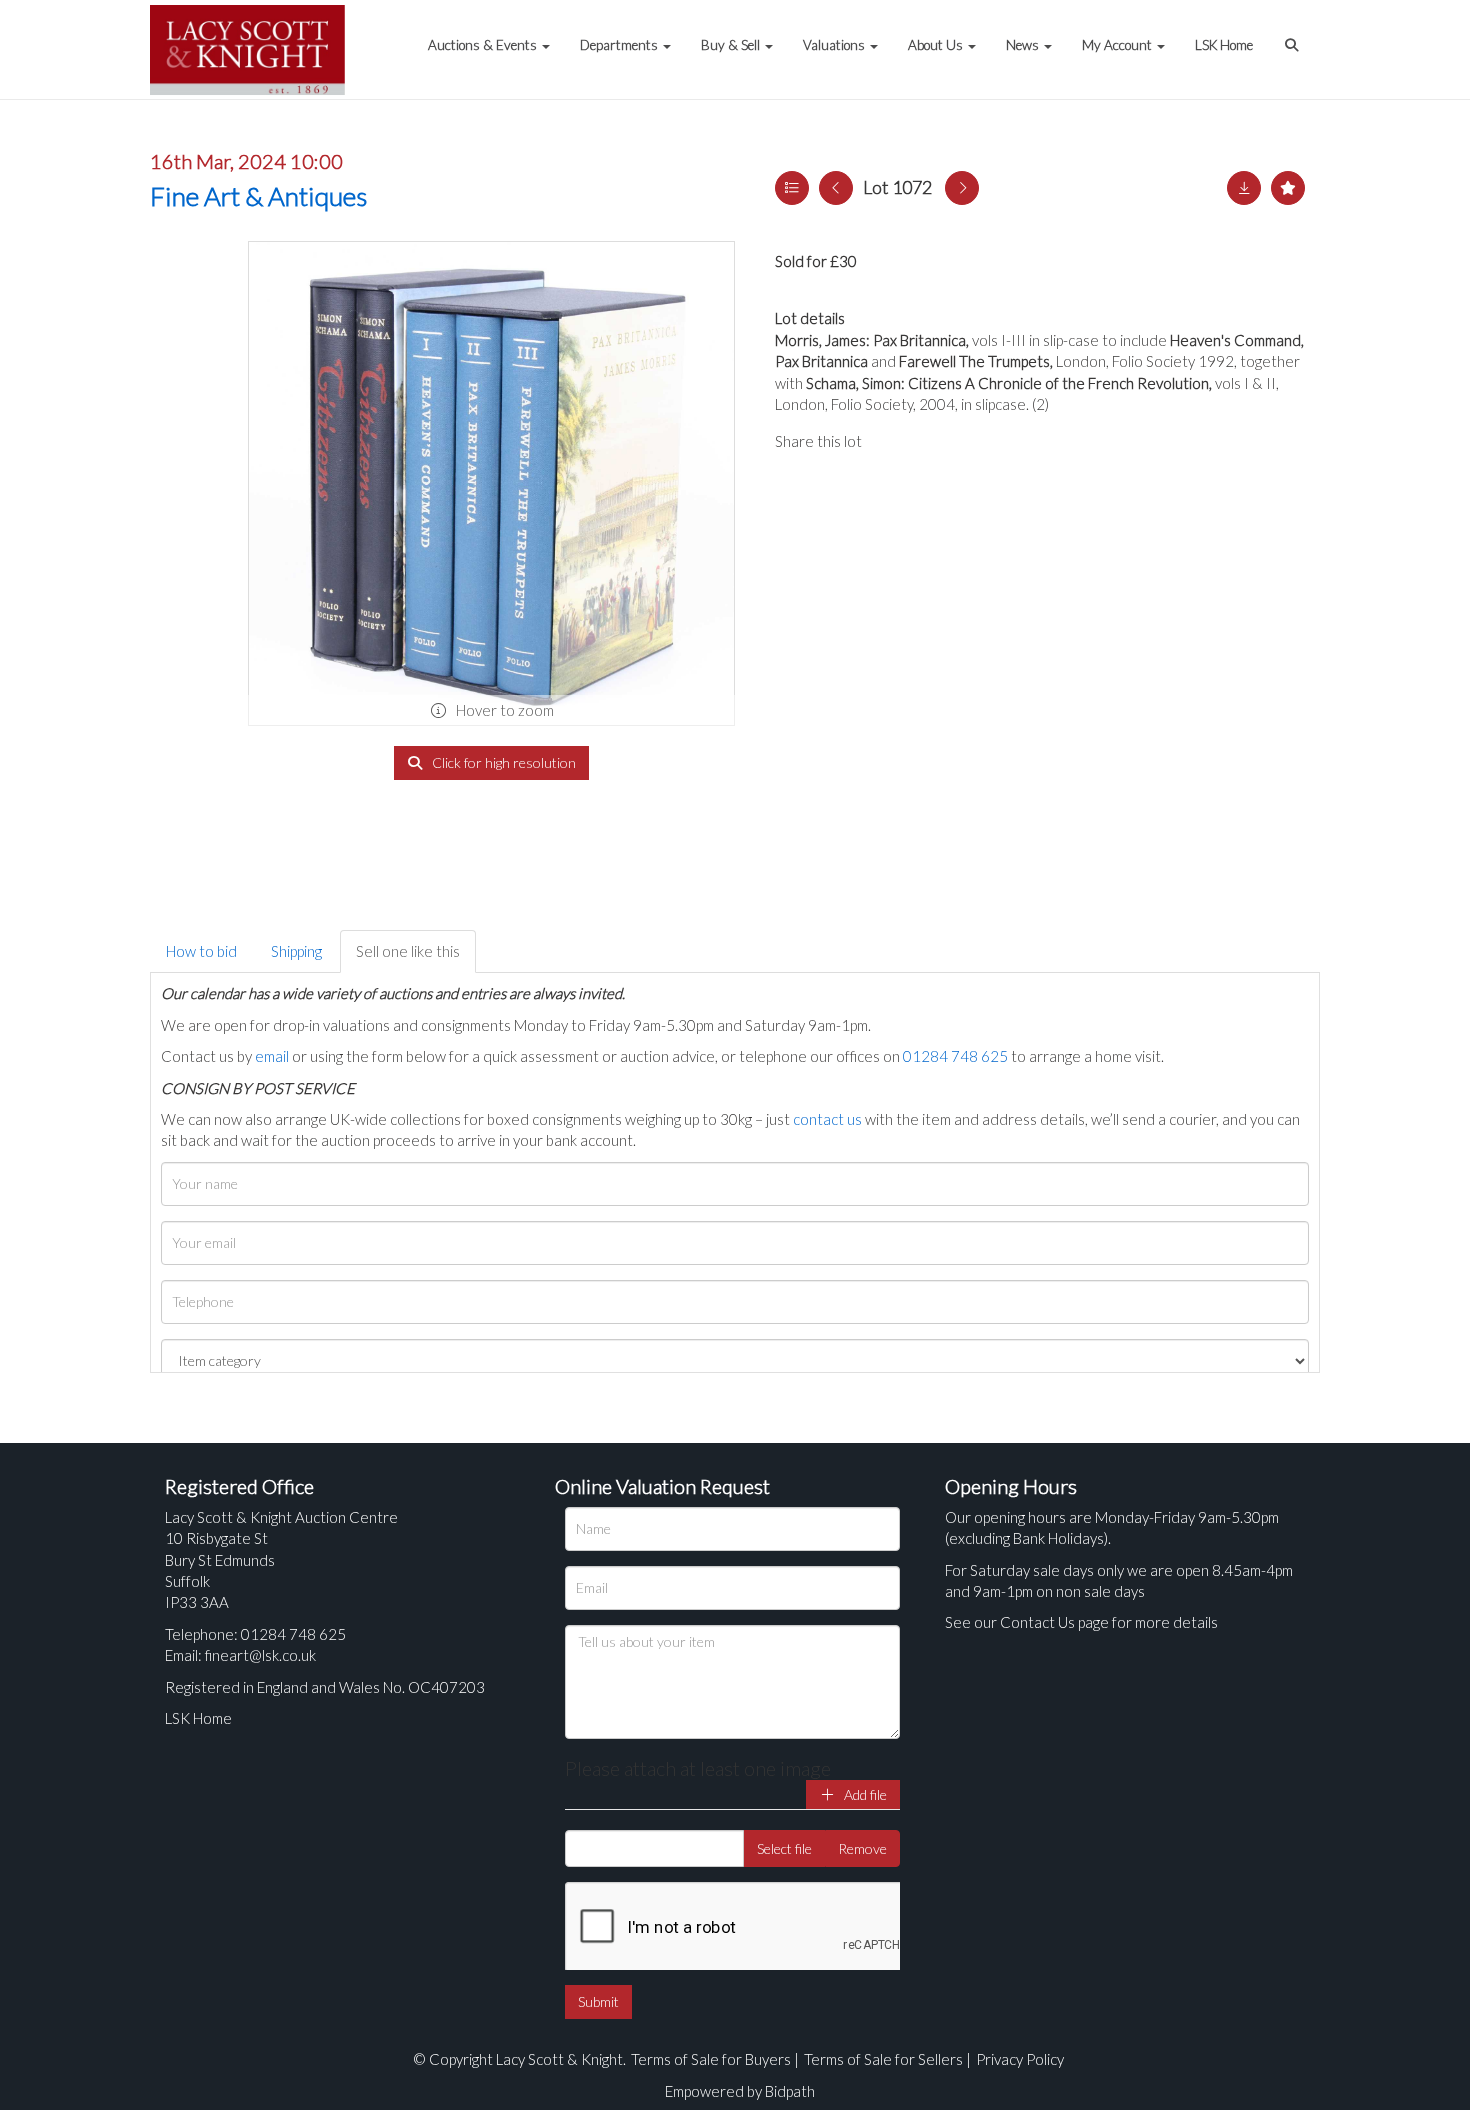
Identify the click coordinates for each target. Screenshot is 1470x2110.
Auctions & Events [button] (484, 45)
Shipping (296, 951)
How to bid (201, 951)
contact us (827, 1119)
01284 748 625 (955, 1056)
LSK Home (1224, 45)
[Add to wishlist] (1288, 188)
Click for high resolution (502, 762)
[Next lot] (962, 188)
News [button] (1024, 45)
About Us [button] (937, 45)
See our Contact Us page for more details (1081, 1622)
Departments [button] (620, 45)
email (272, 1056)
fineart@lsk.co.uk (260, 1655)
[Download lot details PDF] (1244, 188)
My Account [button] (1118, 45)
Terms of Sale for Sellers (883, 2059)
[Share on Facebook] (894, 441)
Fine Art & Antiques (258, 196)
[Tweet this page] (935, 441)
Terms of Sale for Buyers (711, 2059)
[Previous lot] (836, 188)
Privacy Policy (1020, 2059)
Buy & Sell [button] (732, 45)
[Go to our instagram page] (975, 441)
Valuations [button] (835, 45)
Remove (862, 1848)
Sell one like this (408, 951)
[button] (1294, 35)
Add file (864, 1794)
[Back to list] (792, 188)
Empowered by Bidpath (740, 2091)
